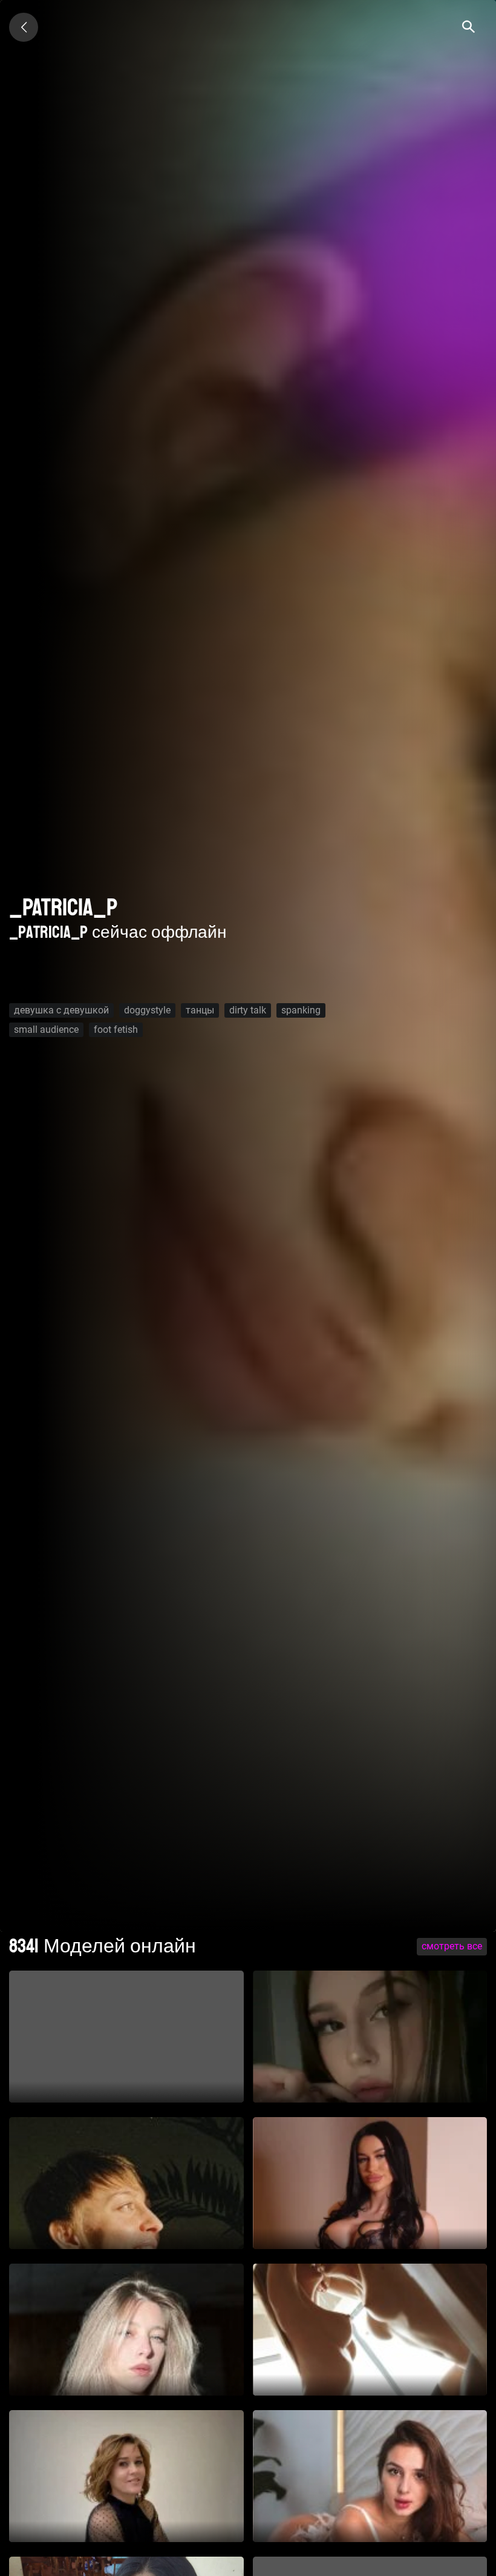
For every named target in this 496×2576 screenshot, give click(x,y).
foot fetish (116, 1029)
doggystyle (147, 1010)
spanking (301, 1010)
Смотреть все (452, 1946)
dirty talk (248, 1010)
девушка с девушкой (61, 1010)
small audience (46, 1029)
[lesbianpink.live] (24, 27)
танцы (200, 1010)
